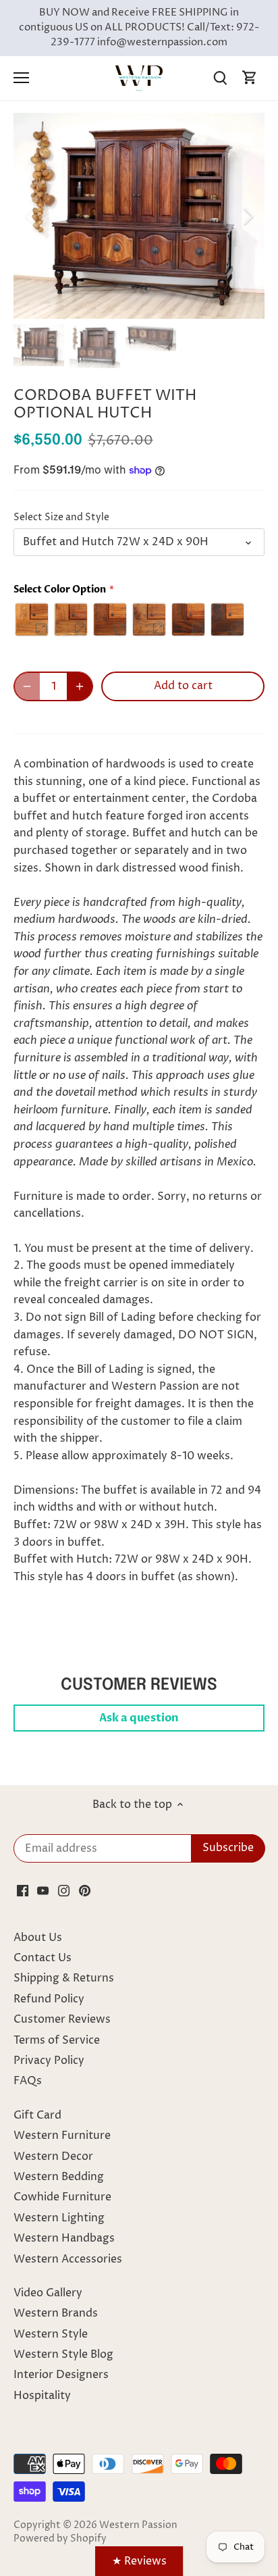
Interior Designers (61, 2375)
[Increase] (80, 686)
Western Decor (53, 2156)
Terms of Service (57, 2040)
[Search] (220, 78)
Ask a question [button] (139, 1718)
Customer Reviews (62, 2019)
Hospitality (42, 2396)
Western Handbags (64, 2238)
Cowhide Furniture (62, 2197)
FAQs (28, 2081)
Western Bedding (59, 2177)
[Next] (248, 216)
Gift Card (37, 2115)
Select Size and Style (61, 518)
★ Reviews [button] (139, 2561)
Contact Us (43, 1958)
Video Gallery (48, 2293)
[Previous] (30, 216)
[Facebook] (23, 1890)
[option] (139, 216)
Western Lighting (59, 2218)
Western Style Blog (63, 2354)
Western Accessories (68, 2259)
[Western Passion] (139, 78)
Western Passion (138, 2525)
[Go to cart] (250, 78)
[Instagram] (64, 1890)
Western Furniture (62, 2136)
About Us (38, 1938)
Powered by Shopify (60, 2539)
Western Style (51, 2334)
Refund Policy (49, 1999)
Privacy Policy (49, 2061)
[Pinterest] (85, 1890)
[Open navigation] (21, 78)
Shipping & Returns (64, 1978)
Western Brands (56, 2313)
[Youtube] (43, 1890)
